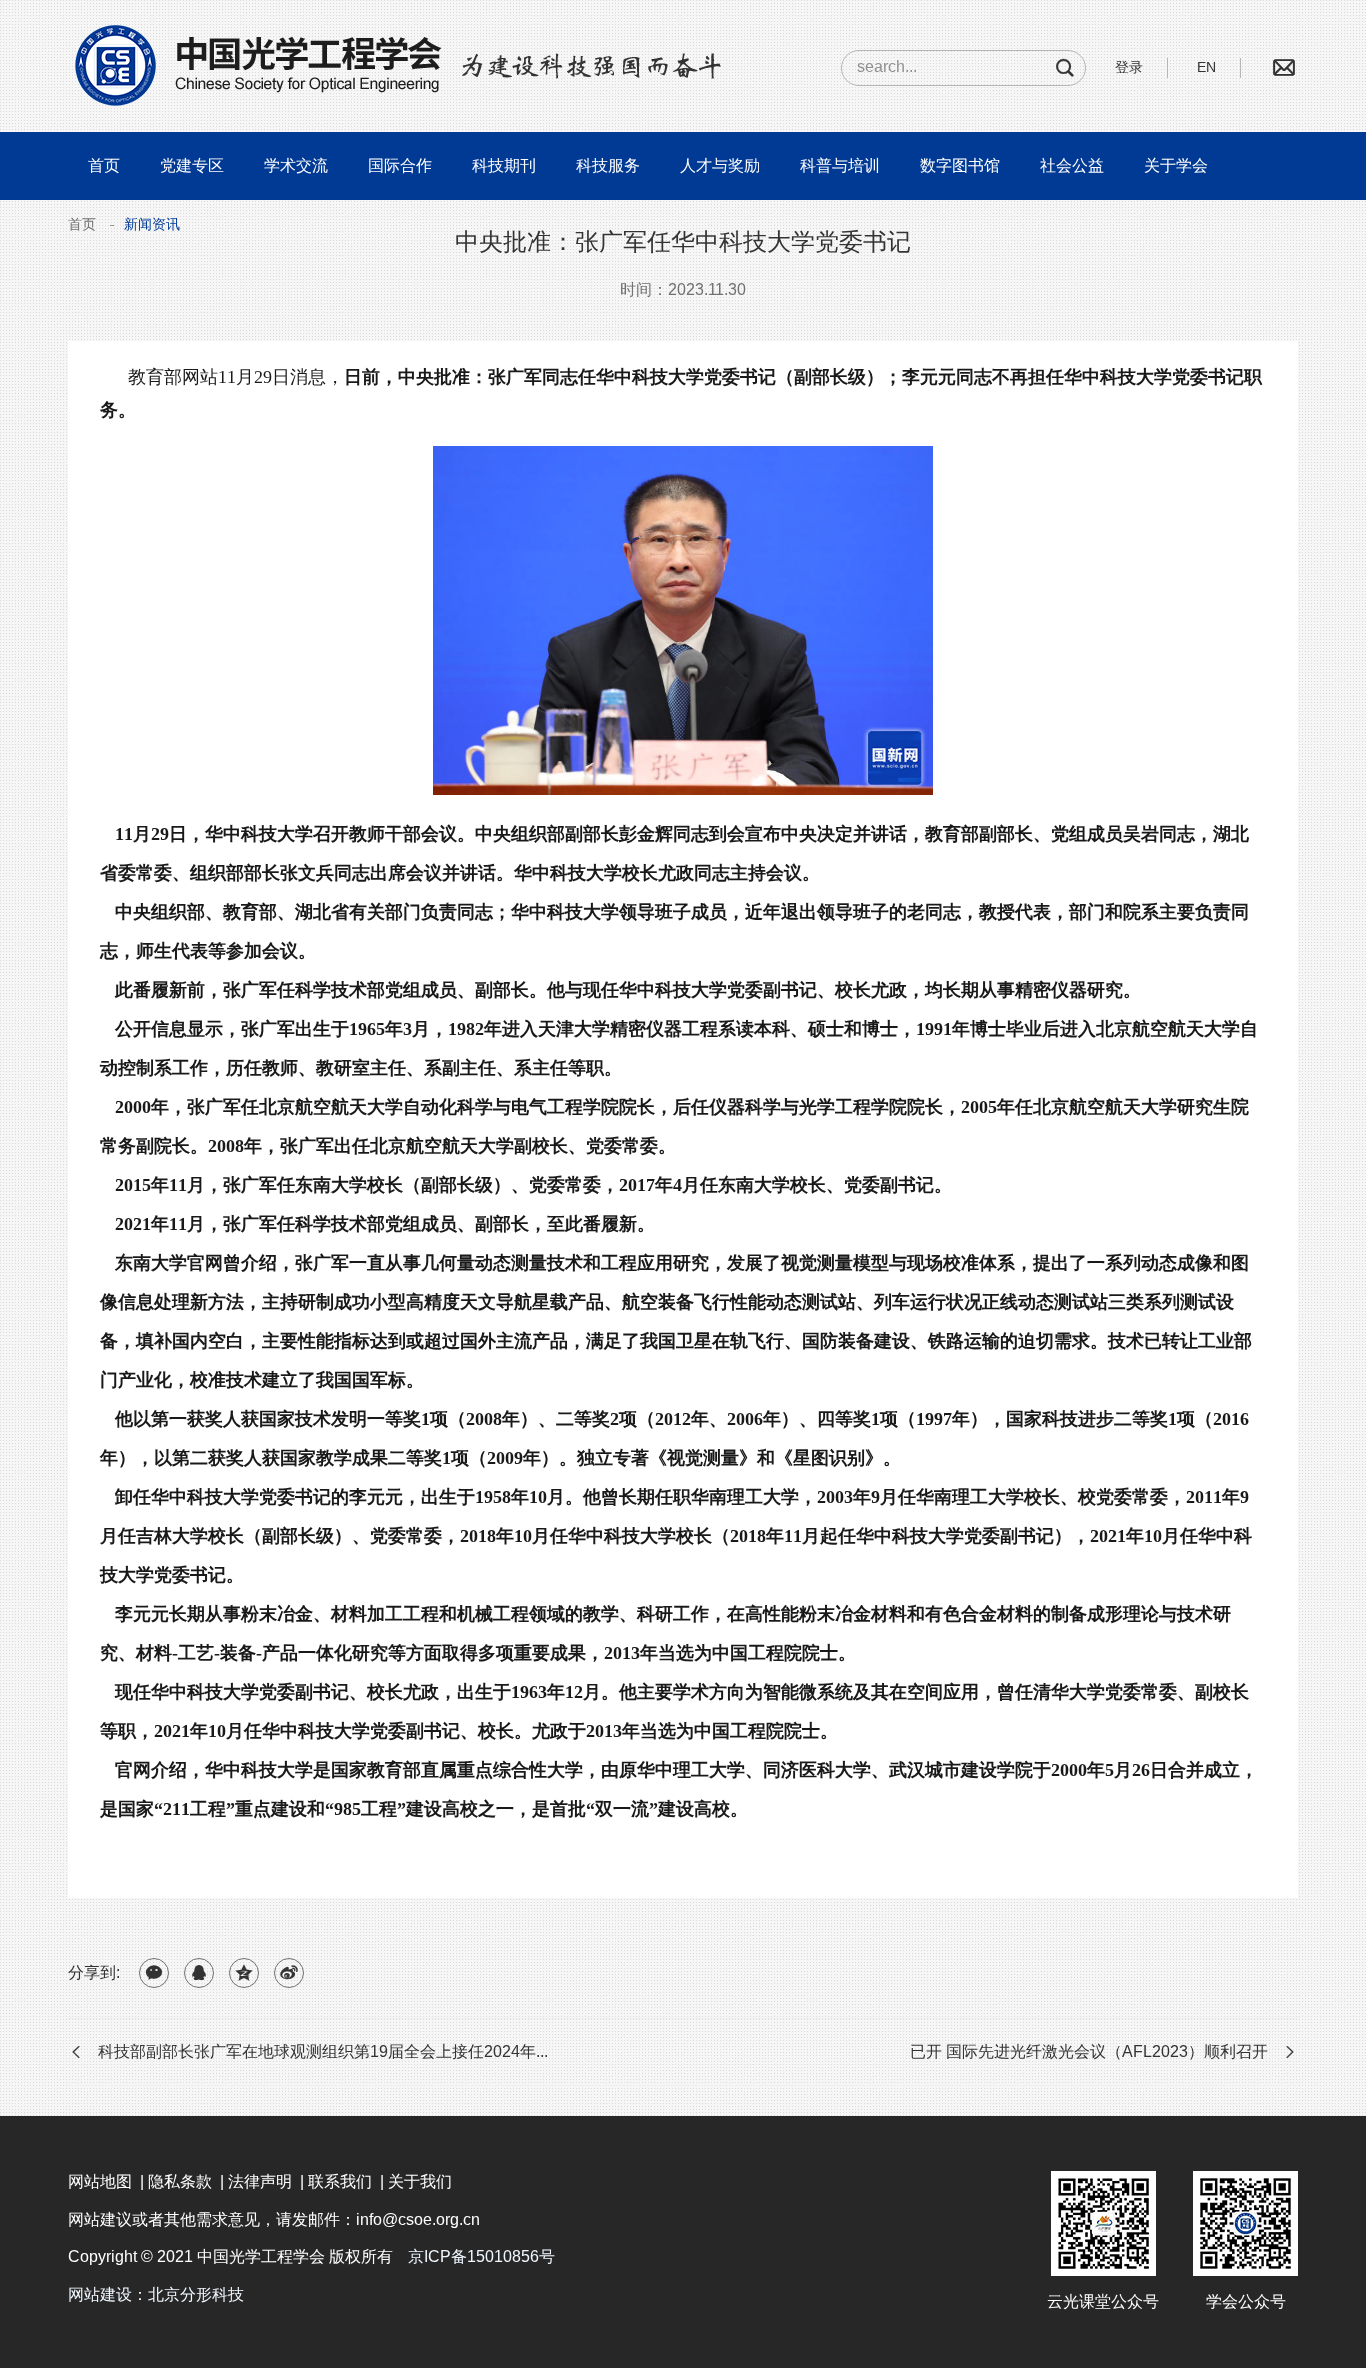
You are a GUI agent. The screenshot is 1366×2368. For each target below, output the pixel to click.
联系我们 (340, 2181)
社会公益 (1072, 165)
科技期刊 (504, 165)
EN (1206, 67)
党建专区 (192, 165)
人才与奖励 (720, 165)
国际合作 (400, 165)
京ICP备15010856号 (481, 2256)
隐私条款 (180, 2181)
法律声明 (260, 2181)
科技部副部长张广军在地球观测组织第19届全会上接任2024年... (323, 2051)
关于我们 (420, 2181)
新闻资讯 (152, 224)
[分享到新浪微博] (289, 1973)
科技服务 (608, 165)
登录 (1129, 67)
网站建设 (100, 2294)
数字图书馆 (960, 165)
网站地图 (100, 2181)
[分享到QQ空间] (244, 1973)
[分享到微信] (154, 1973)
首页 (104, 165)
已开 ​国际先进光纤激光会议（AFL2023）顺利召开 (1089, 2051)
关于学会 (1176, 165)
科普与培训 (840, 165)
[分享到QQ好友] (199, 1973)
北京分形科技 (196, 2294)
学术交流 (296, 165)
